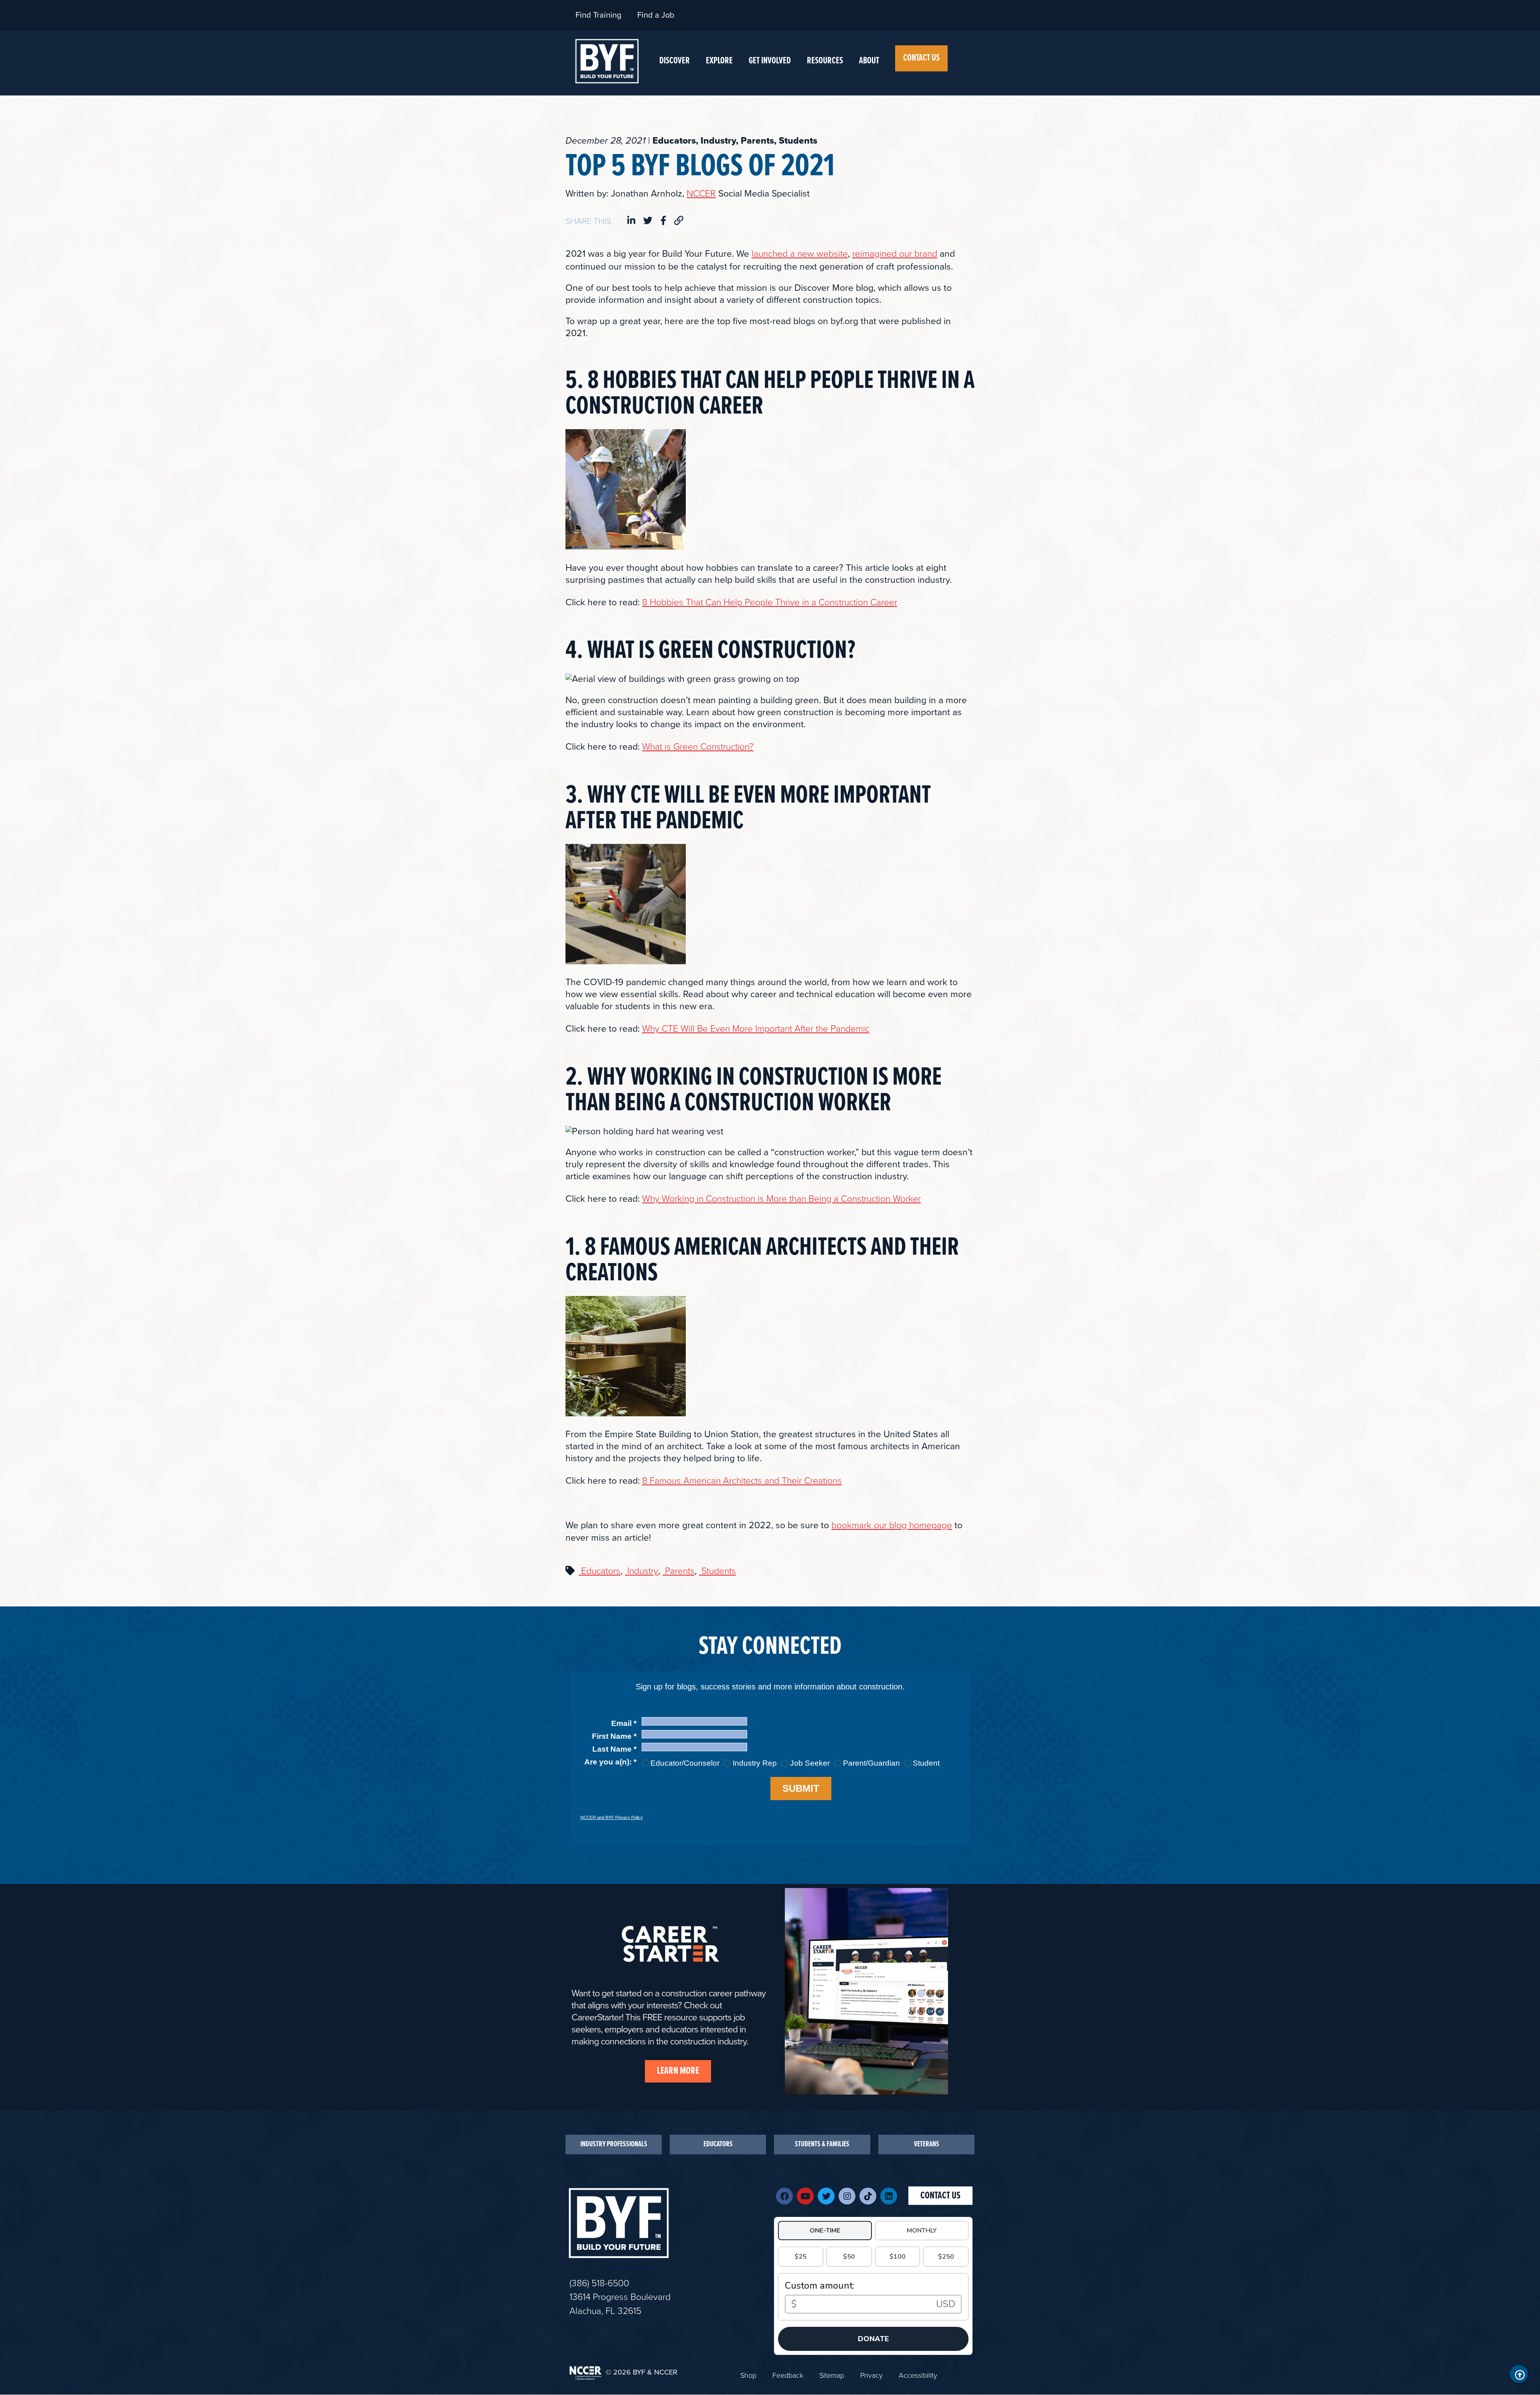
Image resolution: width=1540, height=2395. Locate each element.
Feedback (788, 2375)
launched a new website (800, 254)
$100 (898, 2257)
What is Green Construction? (698, 747)
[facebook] (663, 221)
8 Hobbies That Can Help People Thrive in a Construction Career (770, 602)
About (869, 61)
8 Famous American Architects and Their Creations (742, 1481)
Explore (719, 61)
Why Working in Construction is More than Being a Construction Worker (781, 1199)
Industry (641, 1571)
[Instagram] (847, 2196)
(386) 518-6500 (599, 2283)
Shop (748, 2375)
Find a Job (656, 15)
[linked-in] (631, 221)
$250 (946, 2257)
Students (717, 1571)
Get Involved (770, 61)
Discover (675, 61)
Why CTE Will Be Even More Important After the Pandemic (756, 1029)
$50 (849, 2257)
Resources (825, 61)
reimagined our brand (895, 254)
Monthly (922, 2231)
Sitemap (832, 2375)
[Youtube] (805, 2196)
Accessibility (918, 2375)
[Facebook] (784, 2196)
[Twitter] (826, 2196)
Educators (600, 1571)
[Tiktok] (868, 2196)
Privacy (871, 2375)
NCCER (701, 194)
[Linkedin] (889, 2196)
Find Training (598, 15)
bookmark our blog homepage (892, 1525)
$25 (800, 2257)
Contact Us (921, 58)
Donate (873, 2339)
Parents (679, 1571)
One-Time (825, 2231)
